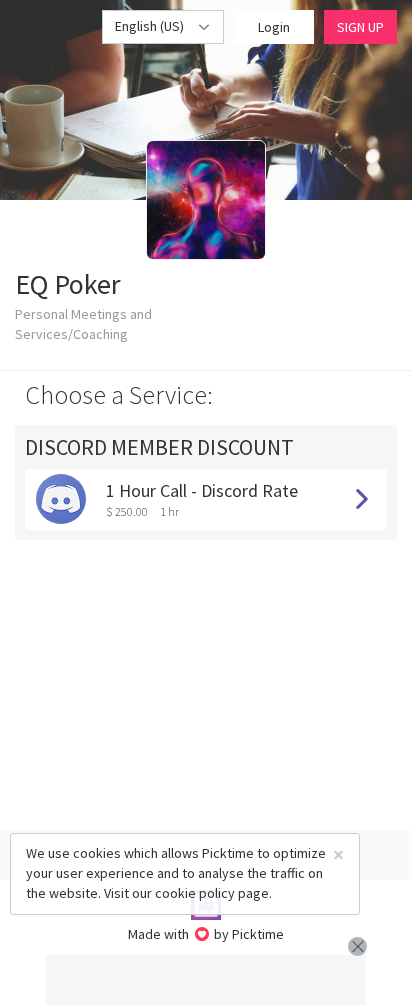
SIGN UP (360, 27)
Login (274, 27)
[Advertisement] (206, 980)
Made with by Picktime (206, 934)
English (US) (151, 26)
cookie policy (195, 893)
